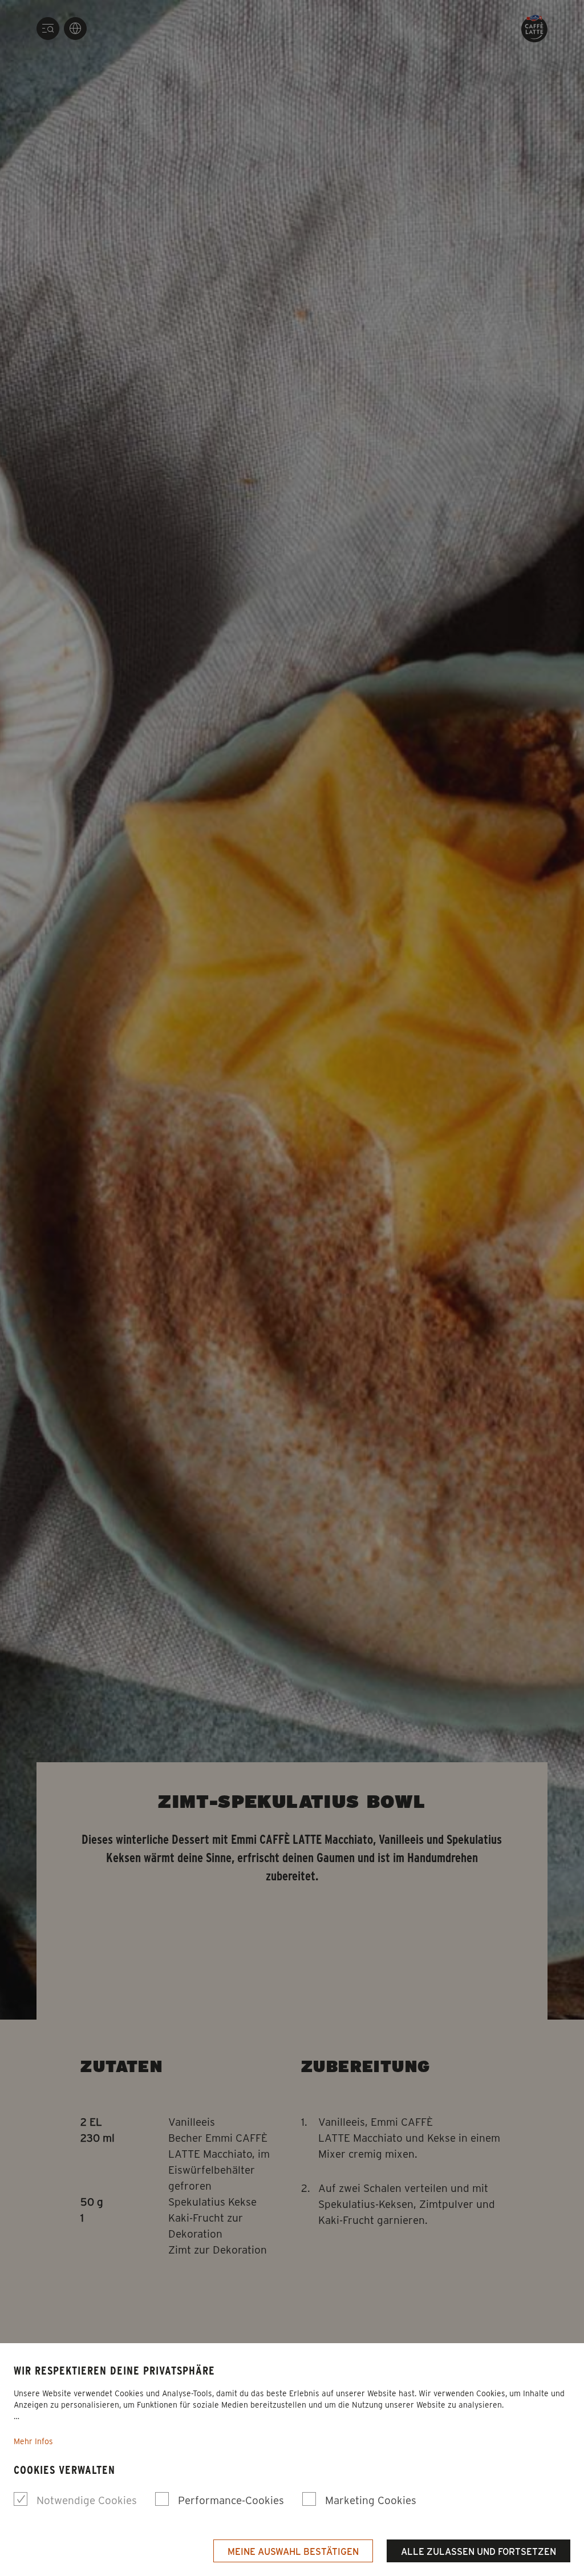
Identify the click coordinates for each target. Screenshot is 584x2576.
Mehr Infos (33, 2441)
